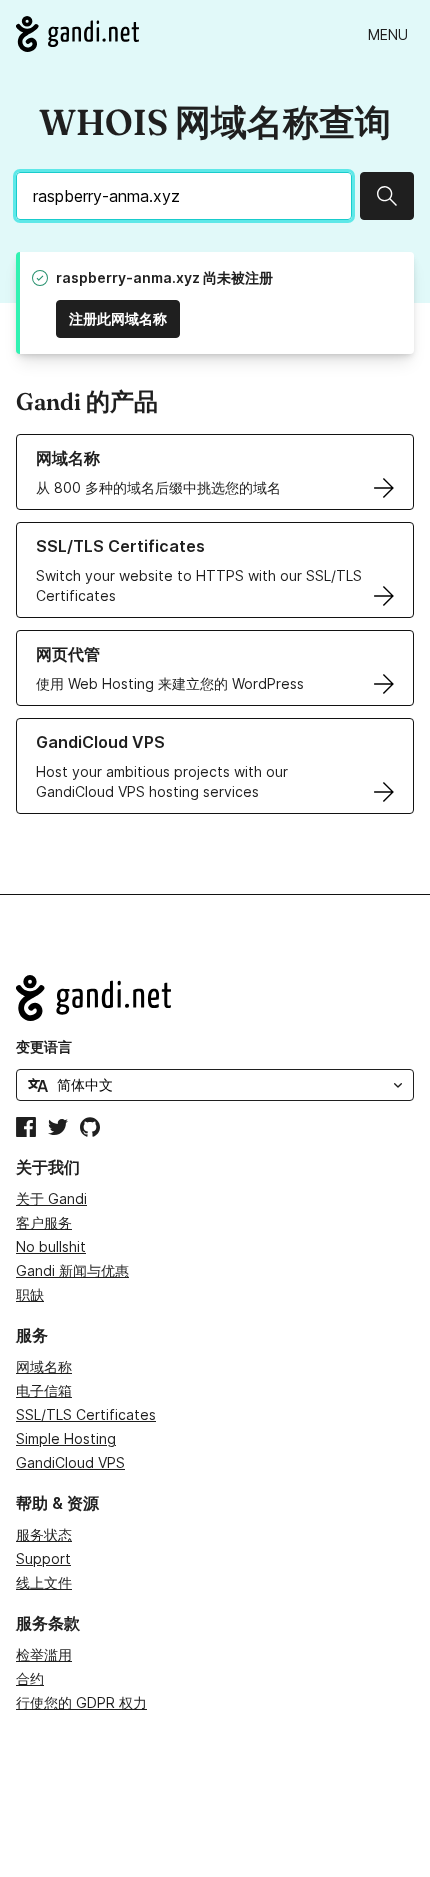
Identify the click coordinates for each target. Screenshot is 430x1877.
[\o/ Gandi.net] (215, 998)
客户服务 (44, 1222)
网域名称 (44, 1366)
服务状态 (44, 1534)
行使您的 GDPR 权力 (81, 1702)
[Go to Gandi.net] (77, 34)
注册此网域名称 (118, 318)
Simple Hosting (66, 1438)
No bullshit (51, 1246)
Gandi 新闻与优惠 (72, 1270)
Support (43, 1558)
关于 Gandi (51, 1198)
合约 (30, 1678)
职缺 (30, 1294)
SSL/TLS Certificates (86, 1414)
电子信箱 (44, 1390)
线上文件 (44, 1582)
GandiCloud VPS (70, 1462)
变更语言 (44, 1046)
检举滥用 (44, 1654)
